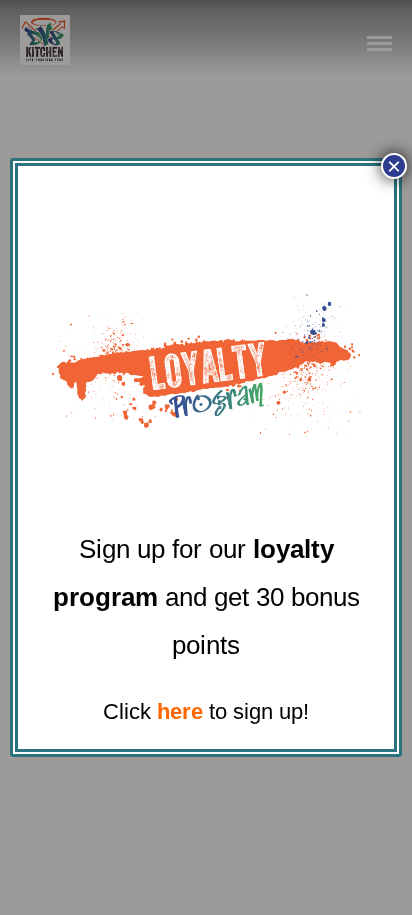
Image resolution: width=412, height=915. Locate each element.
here (180, 711)
